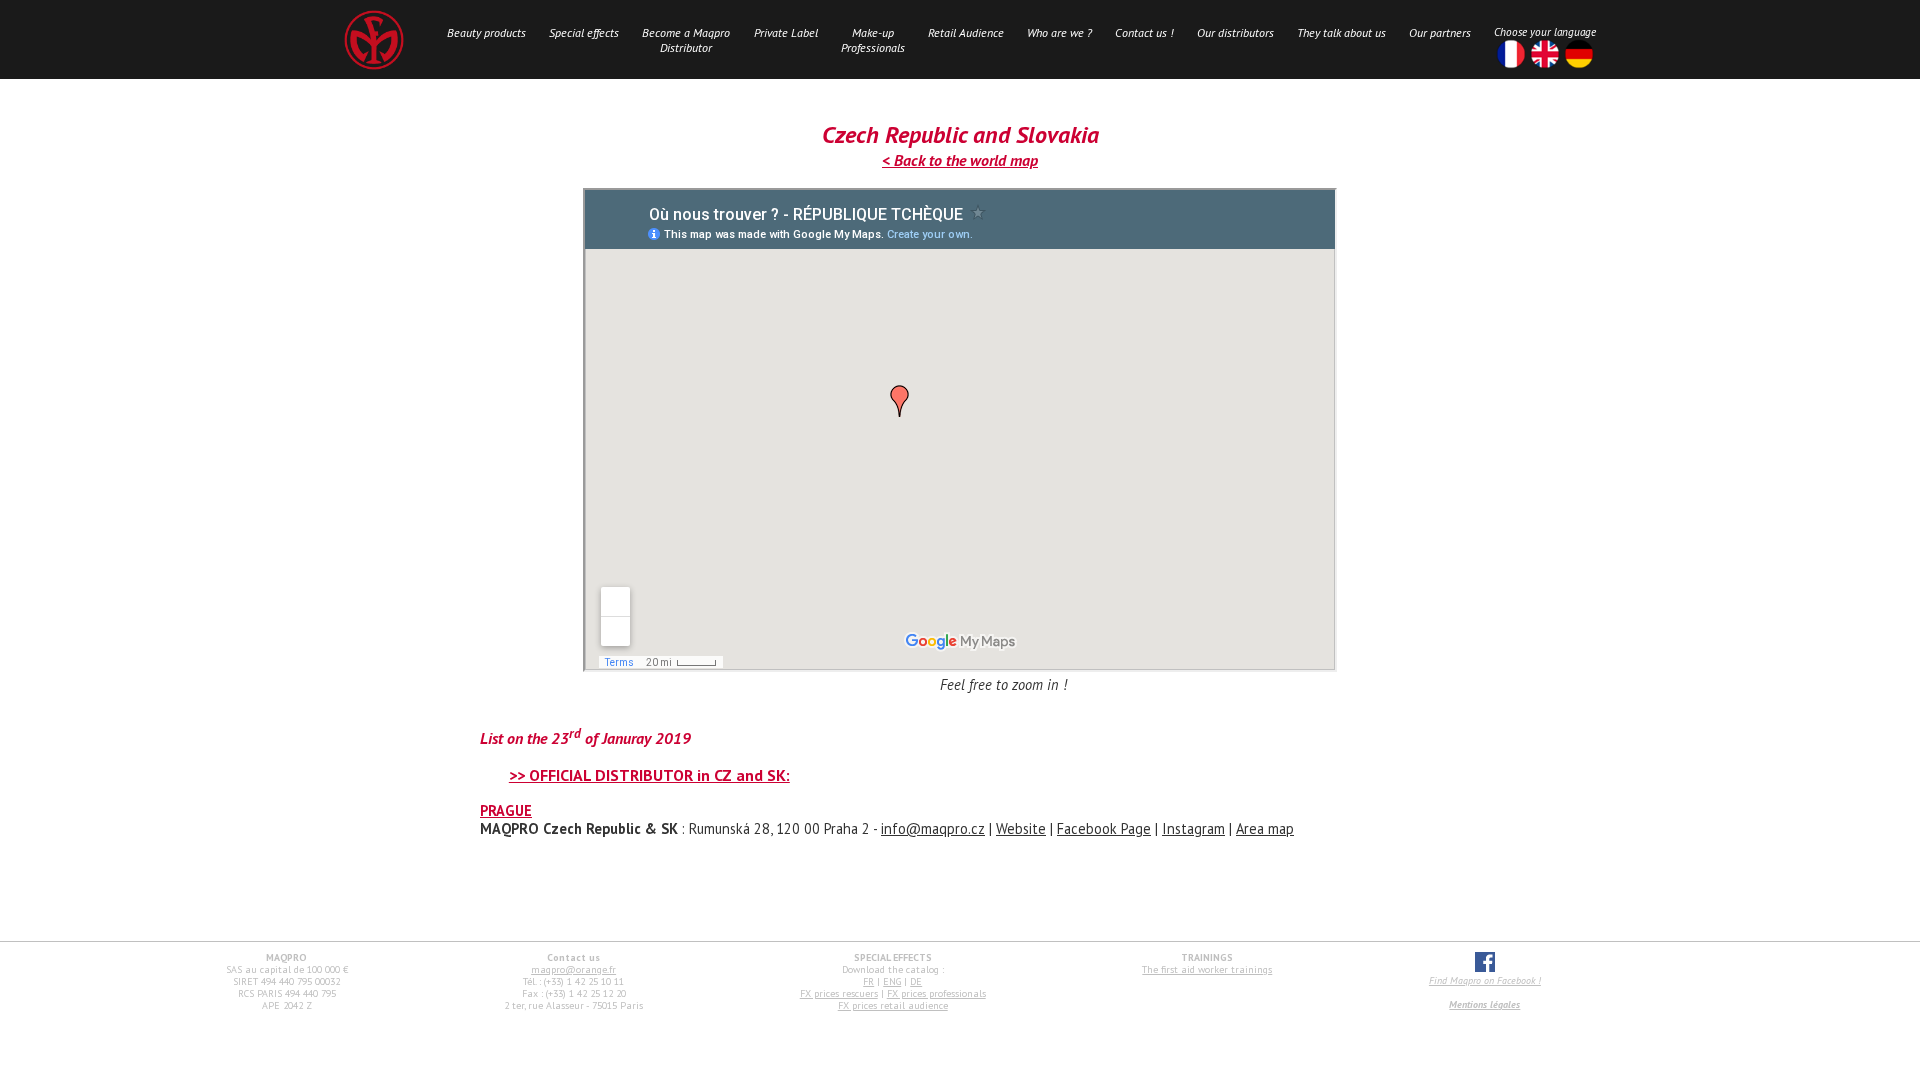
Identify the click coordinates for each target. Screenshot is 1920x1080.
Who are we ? (1059, 32)
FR (868, 981)
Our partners (1440, 32)
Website (1021, 828)
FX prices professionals (936, 993)
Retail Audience (966, 32)
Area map (1265, 828)
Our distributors (1235, 32)
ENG (892, 981)
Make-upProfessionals (873, 40)
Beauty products (486, 32)
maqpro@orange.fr (573, 969)
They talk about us (1341, 32)
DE (916, 981)
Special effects (584, 32)
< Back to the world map (960, 160)
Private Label (786, 32)
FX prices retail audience (893, 1005)
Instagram (1193, 828)
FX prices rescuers (839, 993)
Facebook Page (1104, 828)
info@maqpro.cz (933, 828)
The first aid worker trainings (1207, 969)
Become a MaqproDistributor (686, 40)
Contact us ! (1144, 32)
